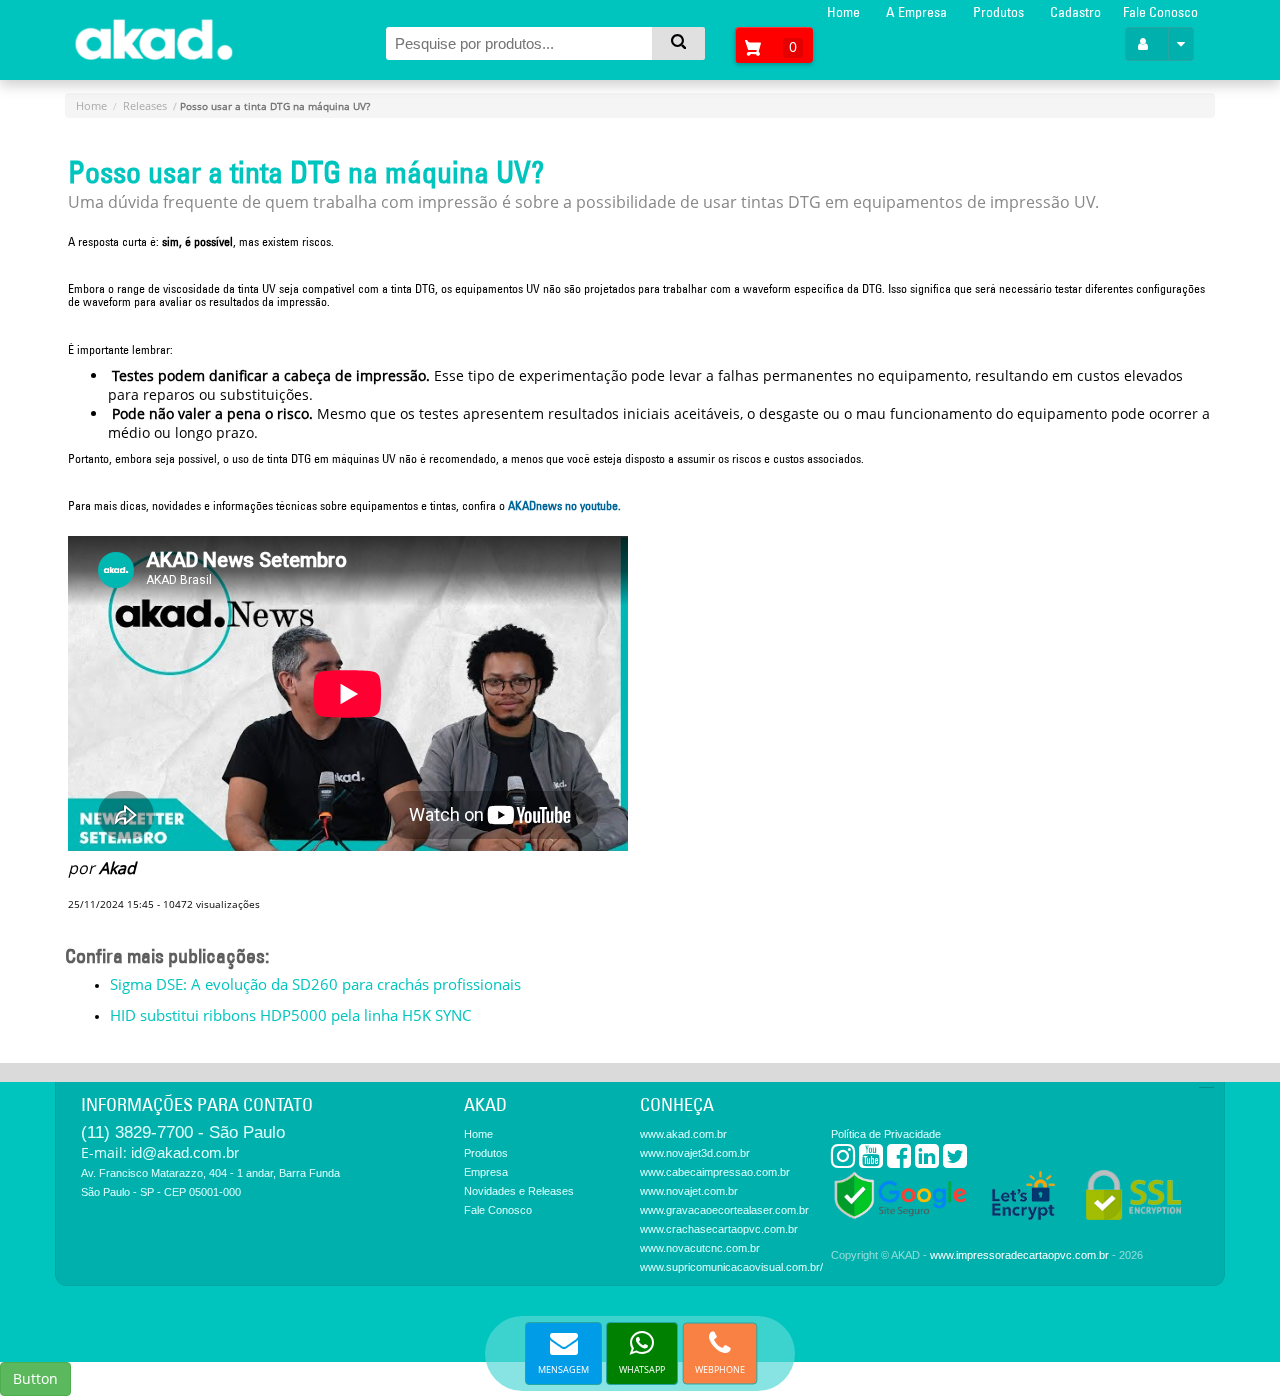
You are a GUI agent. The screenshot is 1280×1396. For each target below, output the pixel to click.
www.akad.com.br (683, 1134)
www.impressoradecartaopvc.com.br (1019, 1255)
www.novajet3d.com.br (695, 1153)
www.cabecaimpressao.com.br (715, 1172)
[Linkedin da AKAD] (927, 1160)
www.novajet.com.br (689, 1191)
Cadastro (1075, 12)
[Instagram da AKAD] (843, 1160)
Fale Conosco (1160, 12)
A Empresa (916, 12)
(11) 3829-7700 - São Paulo (183, 1132)
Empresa (486, 1172)
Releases (145, 105)
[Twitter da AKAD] (955, 1160)
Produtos (998, 12)
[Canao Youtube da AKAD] (871, 1160)
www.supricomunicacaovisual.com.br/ (731, 1267)
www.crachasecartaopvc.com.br (719, 1229)
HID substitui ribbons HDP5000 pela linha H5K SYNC (290, 1015)
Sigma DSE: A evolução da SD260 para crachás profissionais (315, 984)
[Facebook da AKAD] (899, 1160)
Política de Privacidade (886, 1134)
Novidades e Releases (519, 1191)
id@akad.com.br (185, 1152)
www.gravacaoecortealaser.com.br (724, 1210)
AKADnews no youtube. (564, 505)
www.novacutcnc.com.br (700, 1248)
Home (843, 12)
